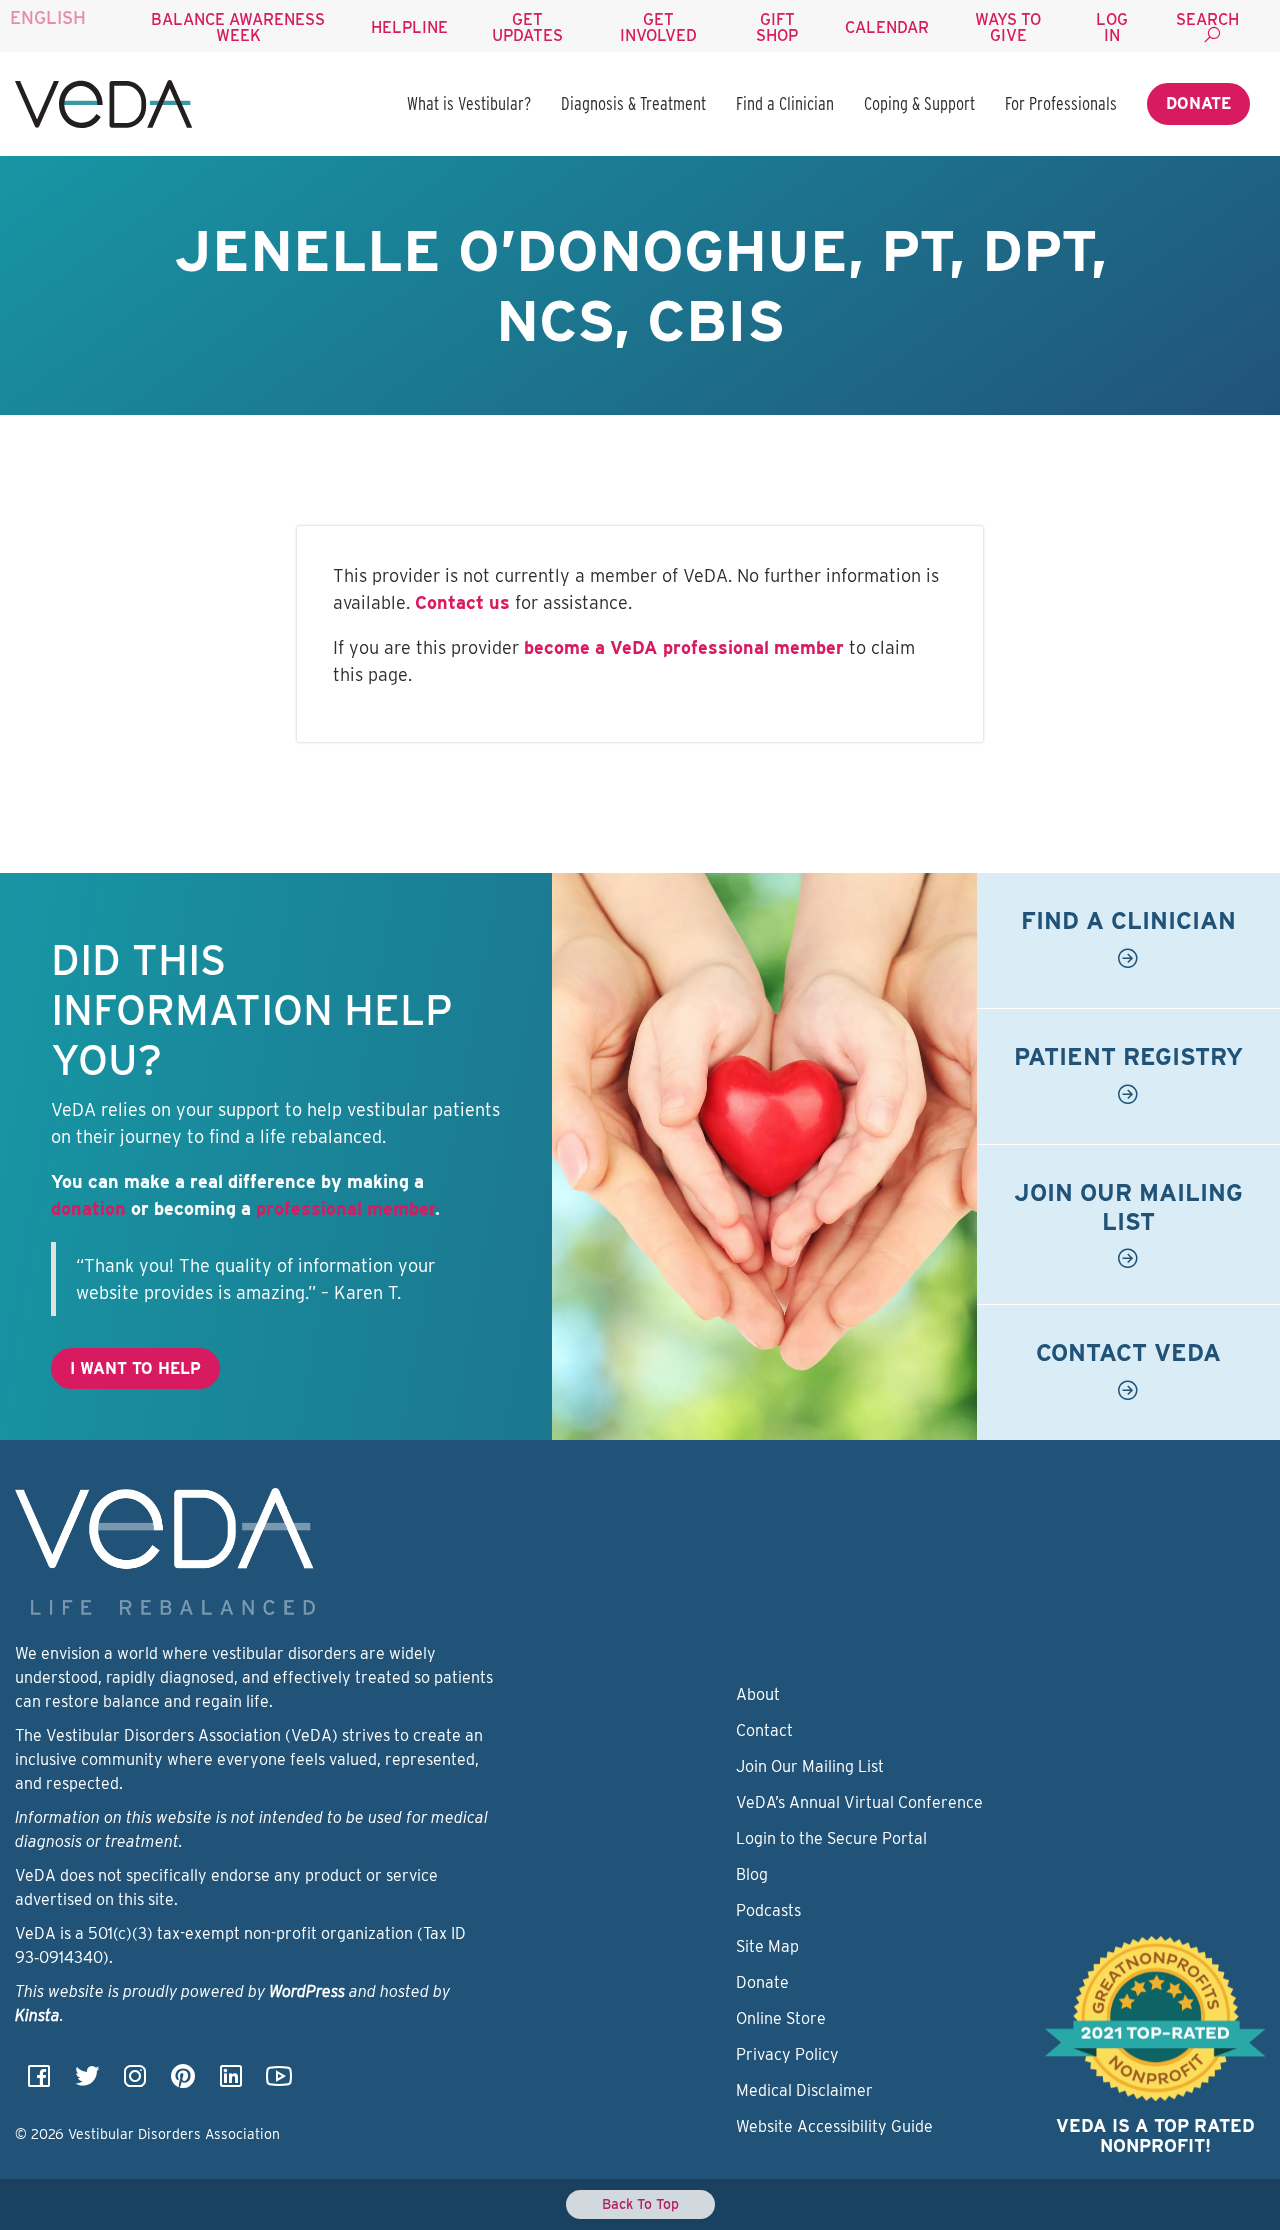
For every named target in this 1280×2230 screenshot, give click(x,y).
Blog (752, 1874)
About (758, 1694)
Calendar (887, 27)
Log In (1112, 27)
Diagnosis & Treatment (633, 103)
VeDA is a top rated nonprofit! (1155, 2135)
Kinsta (37, 2015)
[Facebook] (39, 2082)
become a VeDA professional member (684, 647)
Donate (1198, 103)
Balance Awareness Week (238, 27)
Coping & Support (919, 103)
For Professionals (1061, 103)
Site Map (767, 1946)
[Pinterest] (183, 2082)
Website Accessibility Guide (834, 2126)
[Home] (103, 104)
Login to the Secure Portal (831, 1838)
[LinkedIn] (231, 2082)
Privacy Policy (787, 2054)
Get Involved (658, 27)
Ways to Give (1008, 27)
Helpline (409, 27)
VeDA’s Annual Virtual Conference (859, 1802)
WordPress (307, 1991)
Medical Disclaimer (804, 2090)
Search (1207, 19)
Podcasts (768, 1910)
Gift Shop (777, 27)
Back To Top (640, 2204)
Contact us (462, 602)
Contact (764, 1730)
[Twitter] (87, 2082)
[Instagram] (135, 2082)
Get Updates (527, 27)
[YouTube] (279, 2082)
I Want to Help (135, 1368)
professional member (345, 1208)
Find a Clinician (785, 103)
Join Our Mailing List (810, 1766)
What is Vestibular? (469, 103)
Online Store (781, 2018)
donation (88, 1208)
